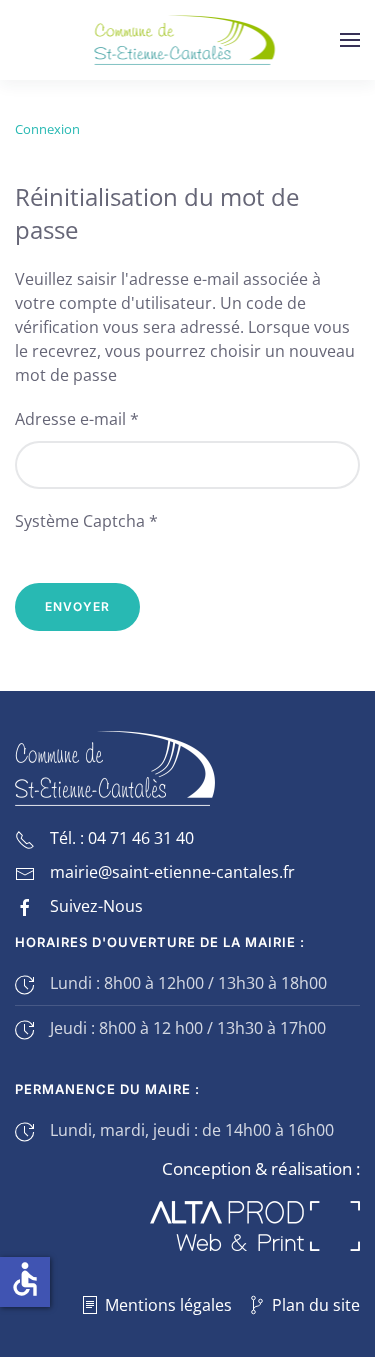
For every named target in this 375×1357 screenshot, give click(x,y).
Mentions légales (168, 1305)
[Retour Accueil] (187, 40)
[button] (350, 40)
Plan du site (316, 1305)
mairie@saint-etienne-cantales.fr (172, 872)
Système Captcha (86, 521)
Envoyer (77, 606)
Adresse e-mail (77, 419)
